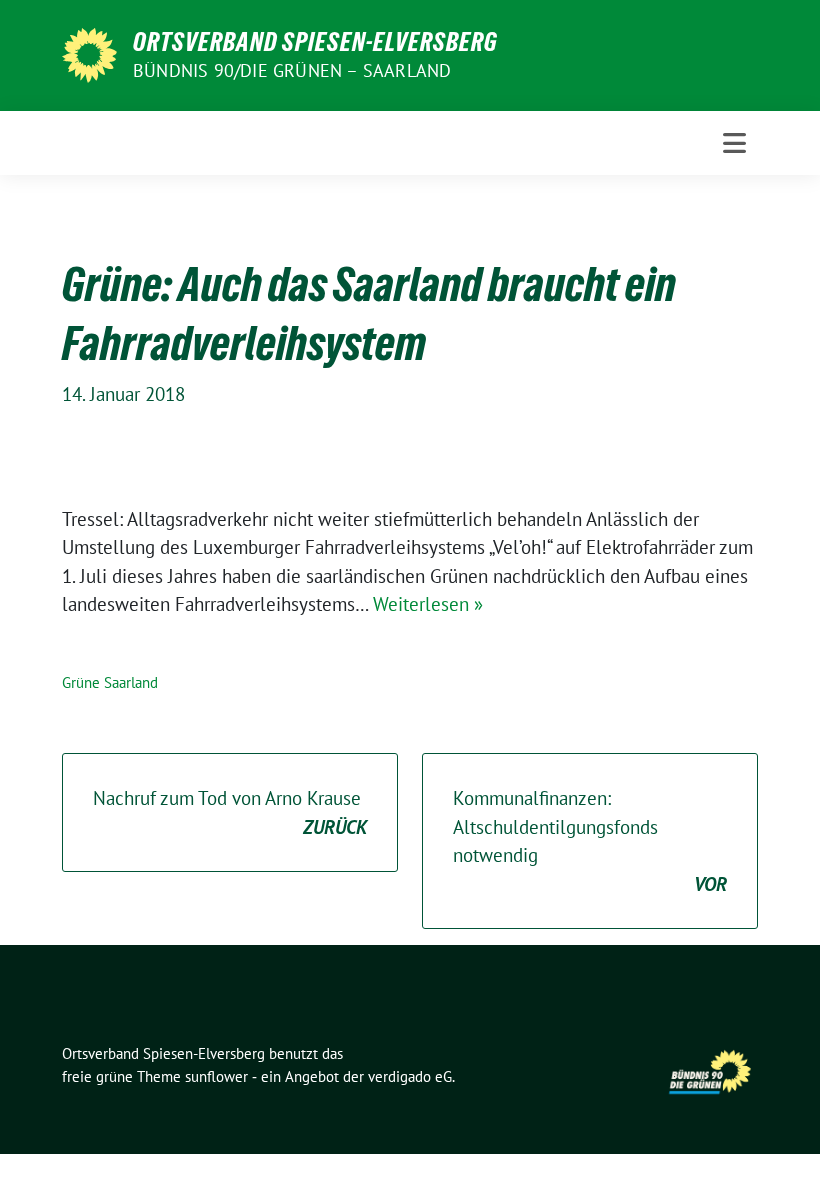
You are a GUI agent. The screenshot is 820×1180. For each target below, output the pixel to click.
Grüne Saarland (110, 682)
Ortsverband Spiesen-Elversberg (315, 42)
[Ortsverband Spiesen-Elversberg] (89, 53)
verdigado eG (410, 1076)
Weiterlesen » (428, 604)
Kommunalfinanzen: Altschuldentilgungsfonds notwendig (590, 841)
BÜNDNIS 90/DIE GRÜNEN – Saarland (292, 70)
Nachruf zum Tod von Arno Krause (230, 812)
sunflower (216, 1076)
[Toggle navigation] (734, 143)
